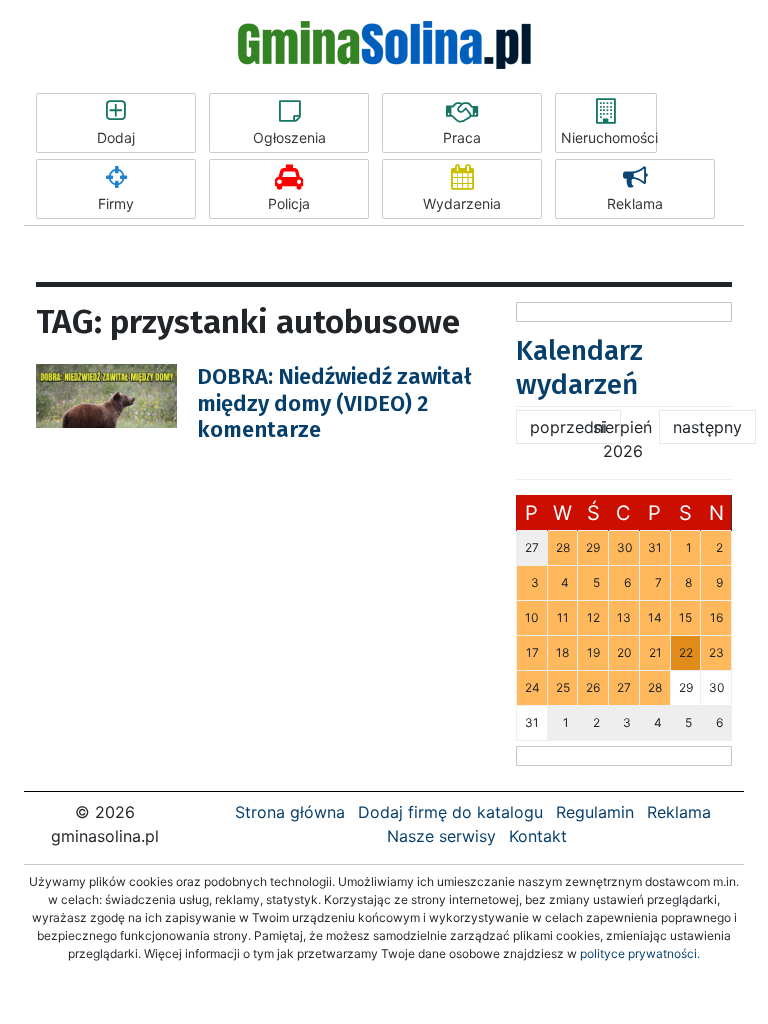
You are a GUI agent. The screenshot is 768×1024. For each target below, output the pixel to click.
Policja (289, 203)
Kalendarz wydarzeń (579, 367)
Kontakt (538, 836)
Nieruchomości (609, 137)
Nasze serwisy (441, 836)
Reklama (635, 203)
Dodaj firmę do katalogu (450, 812)
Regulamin (595, 812)
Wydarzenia (462, 203)
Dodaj (116, 137)
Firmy (116, 203)
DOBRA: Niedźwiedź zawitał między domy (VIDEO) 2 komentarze (334, 403)
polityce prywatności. (640, 953)
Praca (462, 137)
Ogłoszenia (289, 137)
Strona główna (290, 812)
